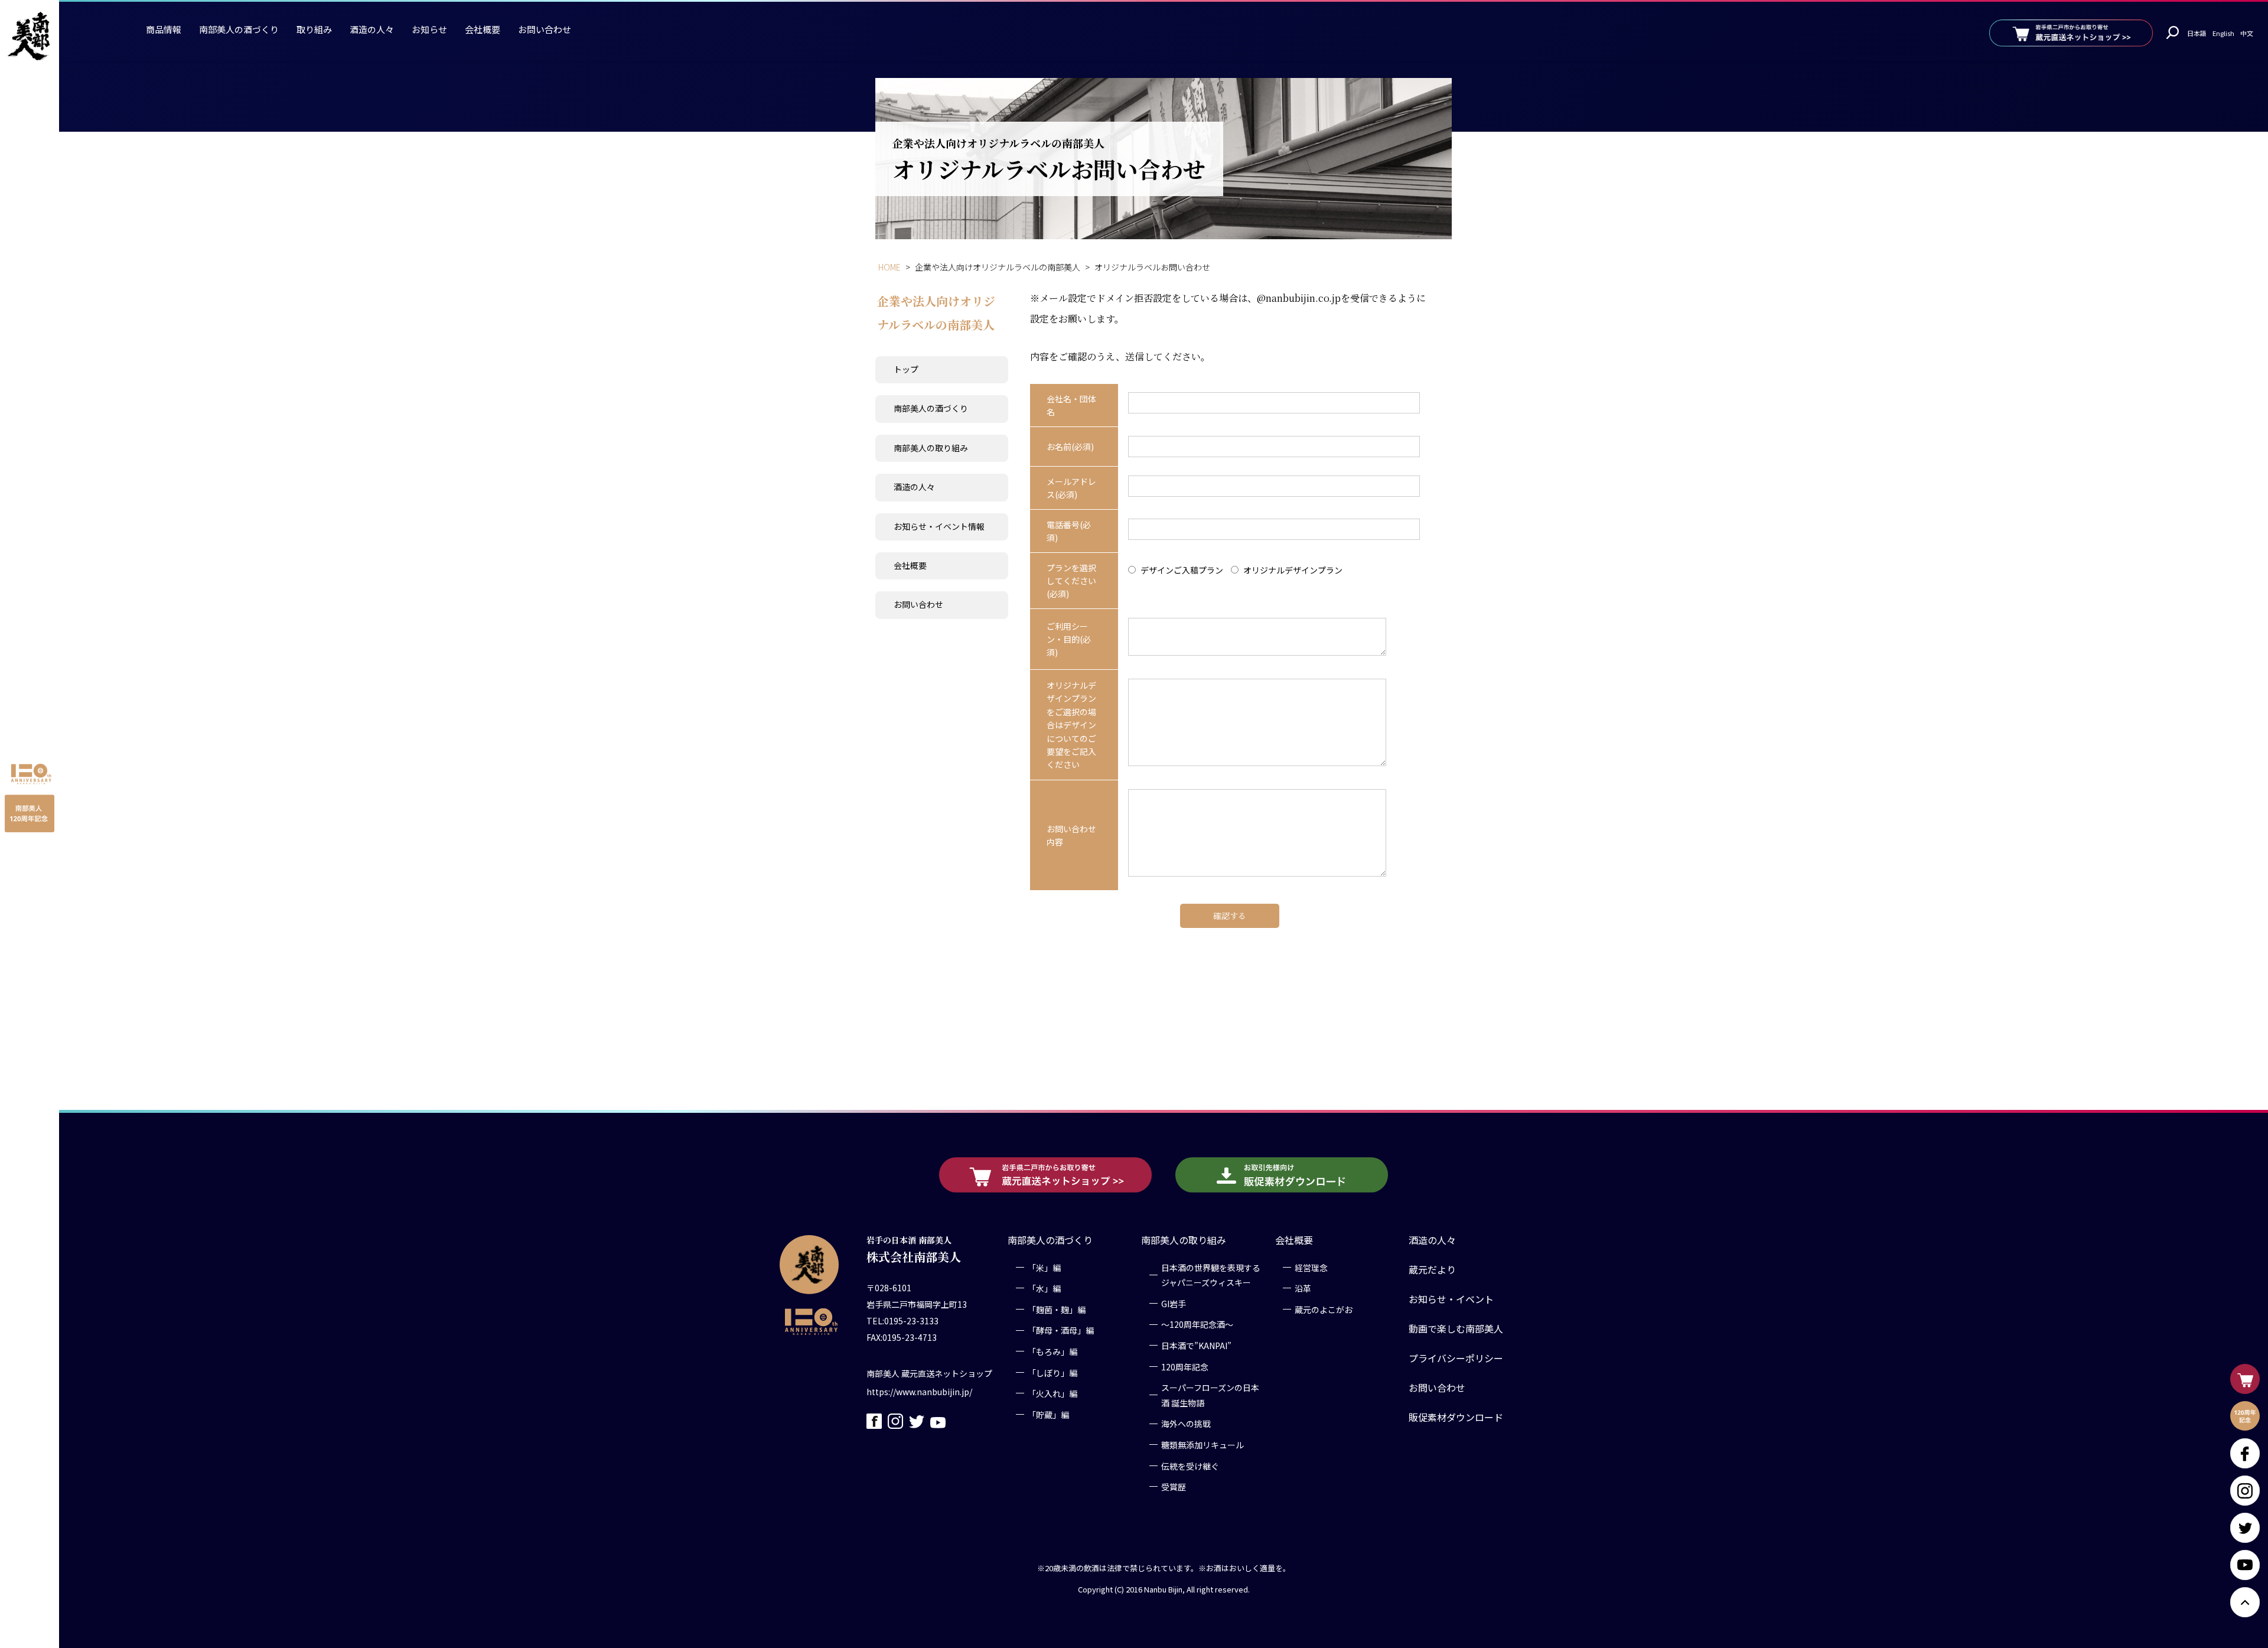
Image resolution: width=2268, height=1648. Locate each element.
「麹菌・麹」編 (1057, 1310)
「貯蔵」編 (1048, 1415)
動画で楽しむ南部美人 (1456, 1328)
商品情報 (164, 29)
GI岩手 (1174, 1304)
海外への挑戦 (1186, 1424)
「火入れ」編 (1052, 1393)
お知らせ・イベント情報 (939, 526)
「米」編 (1044, 1268)
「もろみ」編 (1052, 1351)
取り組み (314, 29)
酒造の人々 (372, 29)
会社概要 (483, 29)
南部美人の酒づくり (239, 29)
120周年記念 (1185, 1367)
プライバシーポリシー (1456, 1358)
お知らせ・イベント (1451, 1299)
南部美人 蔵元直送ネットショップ (929, 1373)
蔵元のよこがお (1324, 1310)
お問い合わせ (545, 29)
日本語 (2197, 33)
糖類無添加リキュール (1203, 1445)
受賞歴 (1174, 1487)
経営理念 (1311, 1268)
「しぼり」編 (1052, 1373)
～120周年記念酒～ (1197, 1324)
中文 (2247, 33)
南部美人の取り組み (931, 448)
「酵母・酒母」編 (1061, 1330)
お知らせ (429, 29)
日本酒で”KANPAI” (1196, 1346)
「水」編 (1044, 1288)
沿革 (1303, 1288)
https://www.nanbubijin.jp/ (919, 1392)
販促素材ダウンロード (1456, 1417)
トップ (906, 369)
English (2223, 33)
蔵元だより (1432, 1269)
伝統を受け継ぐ (1190, 1466)
